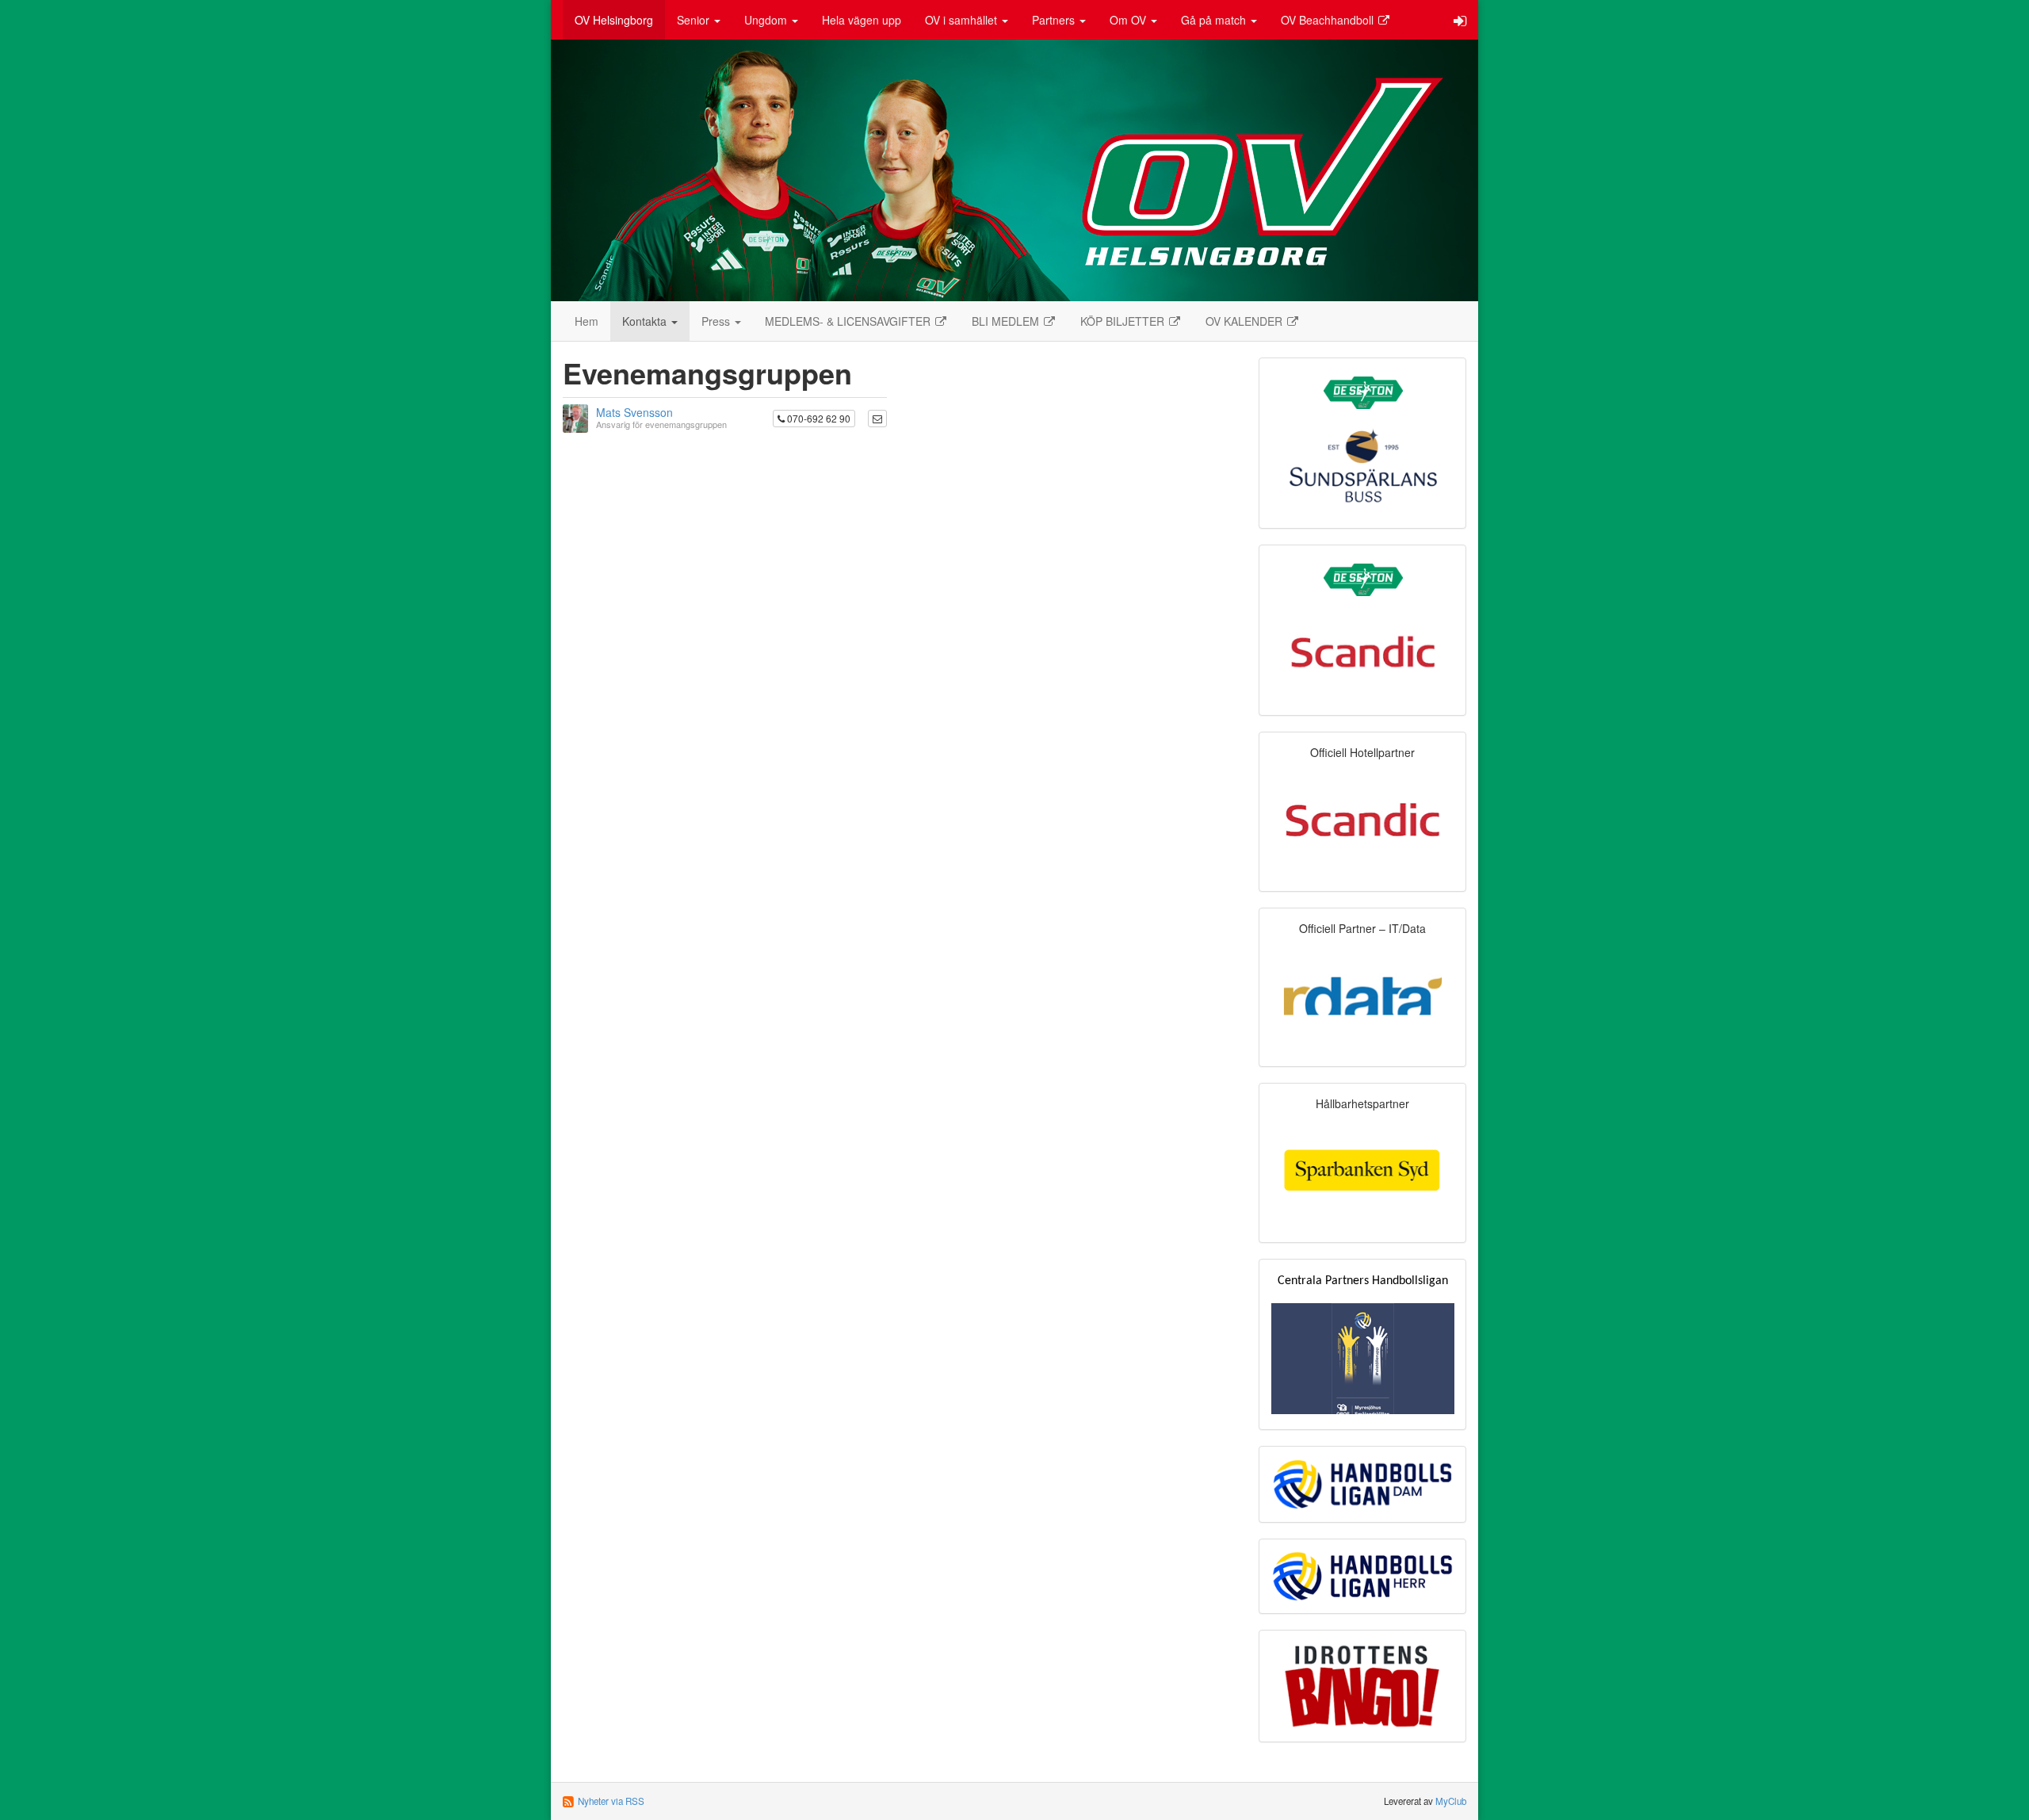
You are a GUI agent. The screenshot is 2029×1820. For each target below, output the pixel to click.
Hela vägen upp (862, 20)
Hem (587, 321)
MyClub (1451, 1801)
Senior (695, 20)
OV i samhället (963, 20)
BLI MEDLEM (1007, 321)
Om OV (1129, 20)
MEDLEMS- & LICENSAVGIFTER (849, 321)
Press (717, 321)
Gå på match (1215, 20)
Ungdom (767, 20)
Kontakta (646, 321)
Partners (1055, 20)
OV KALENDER (1246, 321)
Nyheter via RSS (611, 1801)
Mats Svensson (634, 412)
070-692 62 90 (818, 418)
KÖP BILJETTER (1124, 321)
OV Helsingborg (614, 20)
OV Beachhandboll (1329, 20)
